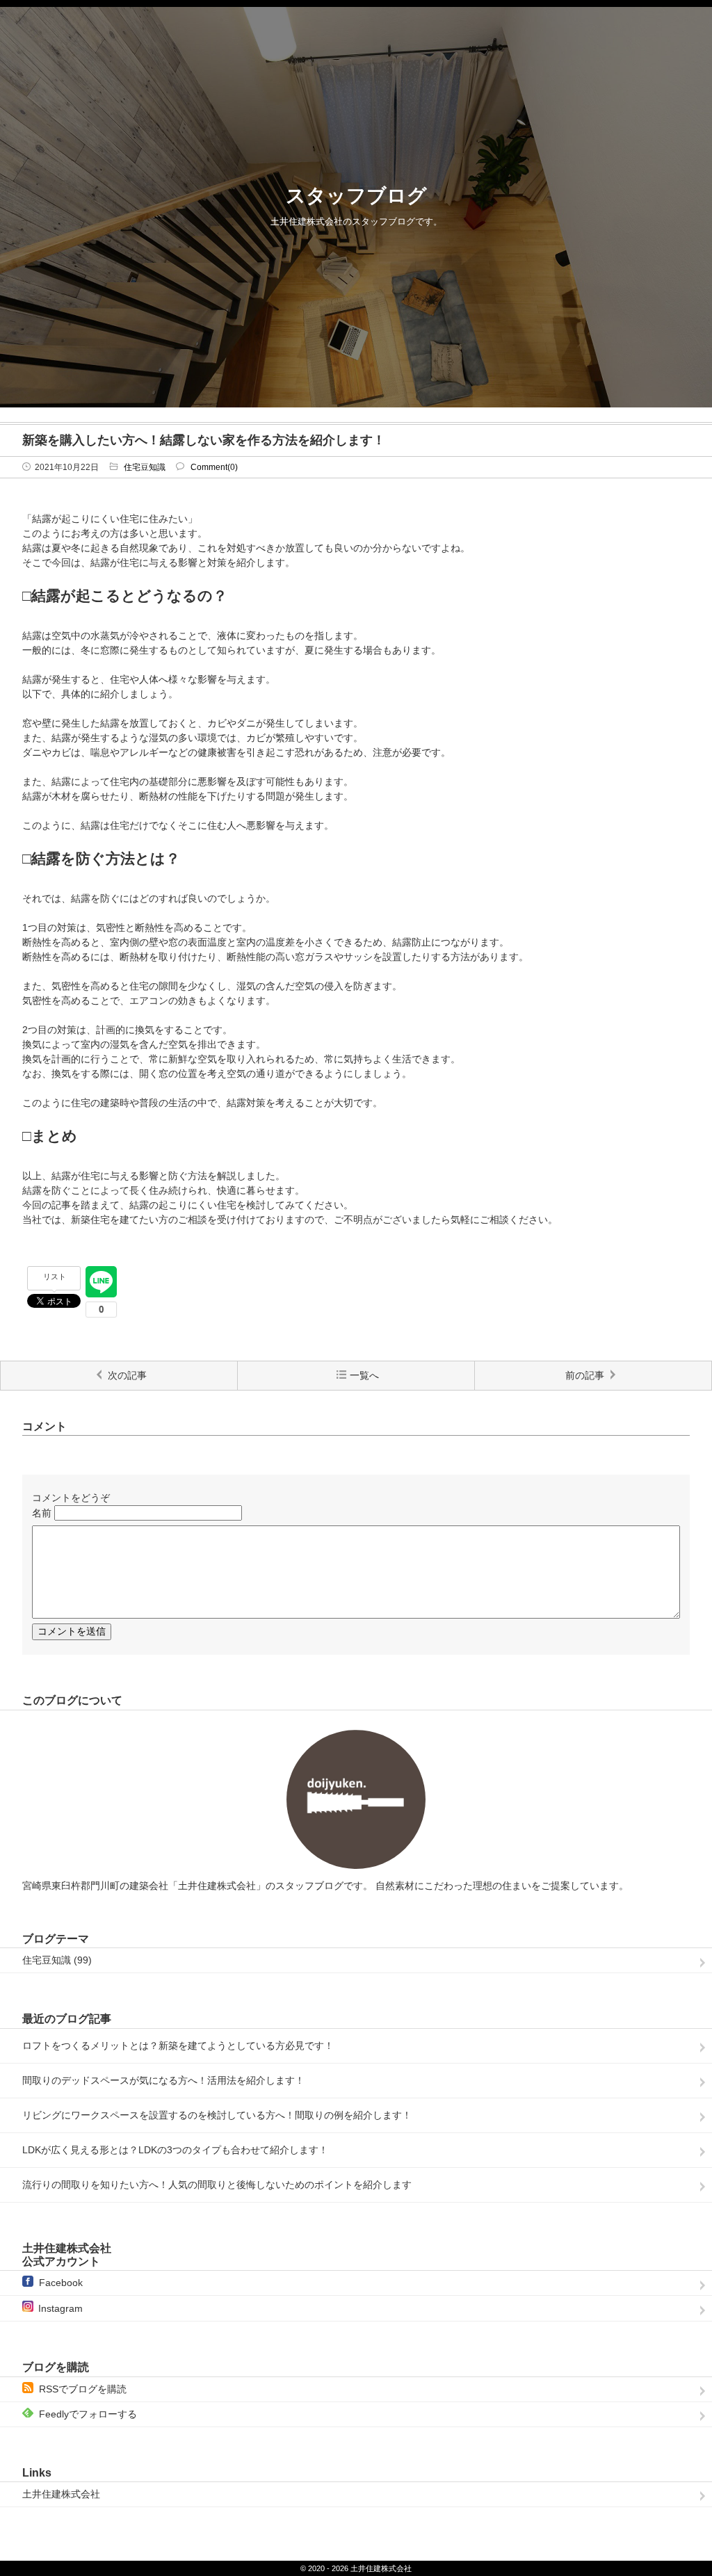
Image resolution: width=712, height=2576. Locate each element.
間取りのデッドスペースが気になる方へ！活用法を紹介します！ (163, 2080)
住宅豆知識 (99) (57, 1960)
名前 (42, 1513)
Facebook (61, 2283)
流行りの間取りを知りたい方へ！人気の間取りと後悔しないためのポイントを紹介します (217, 2185)
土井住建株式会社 (61, 2494)
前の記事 (585, 1375)
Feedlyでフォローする (88, 2414)
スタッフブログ (356, 196)
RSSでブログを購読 (83, 2389)
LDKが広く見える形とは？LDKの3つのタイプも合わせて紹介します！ (175, 2150)
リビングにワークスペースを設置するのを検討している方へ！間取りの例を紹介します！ (217, 2115)
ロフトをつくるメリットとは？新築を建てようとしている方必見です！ (178, 2046)
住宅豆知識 (145, 467)
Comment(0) (214, 467)
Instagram (60, 2308)
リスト (55, 1277)
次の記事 (127, 1375)
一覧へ (364, 1375)
